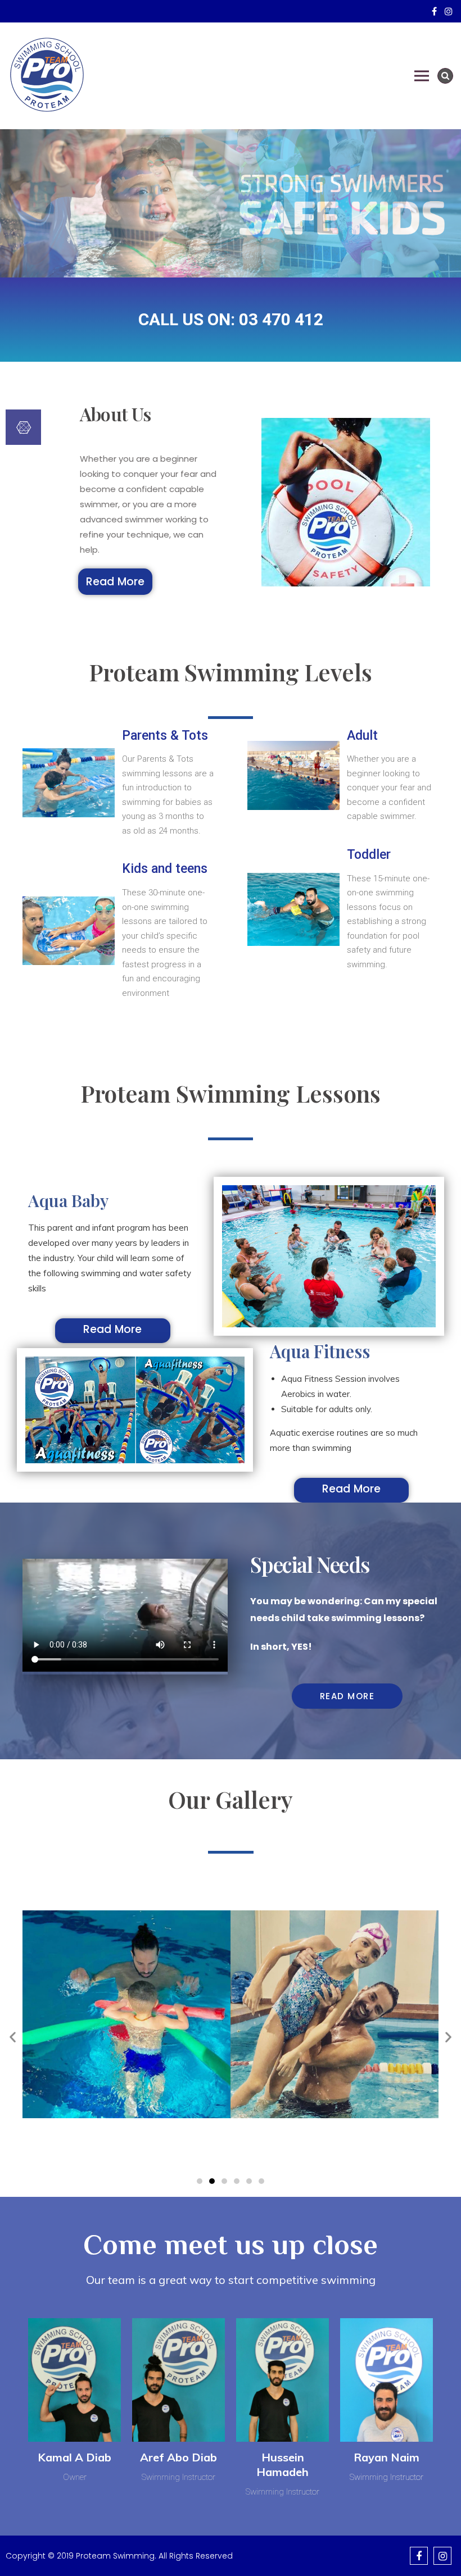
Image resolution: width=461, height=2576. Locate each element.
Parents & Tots (165, 736)
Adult (362, 736)
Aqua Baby (68, 1200)
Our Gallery (231, 1799)
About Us (116, 414)
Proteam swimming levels (231, 672)
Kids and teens (165, 869)
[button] (116, 582)
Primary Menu (422, 76)
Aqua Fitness (320, 1351)
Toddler (369, 855)
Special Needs (309, 1564)
